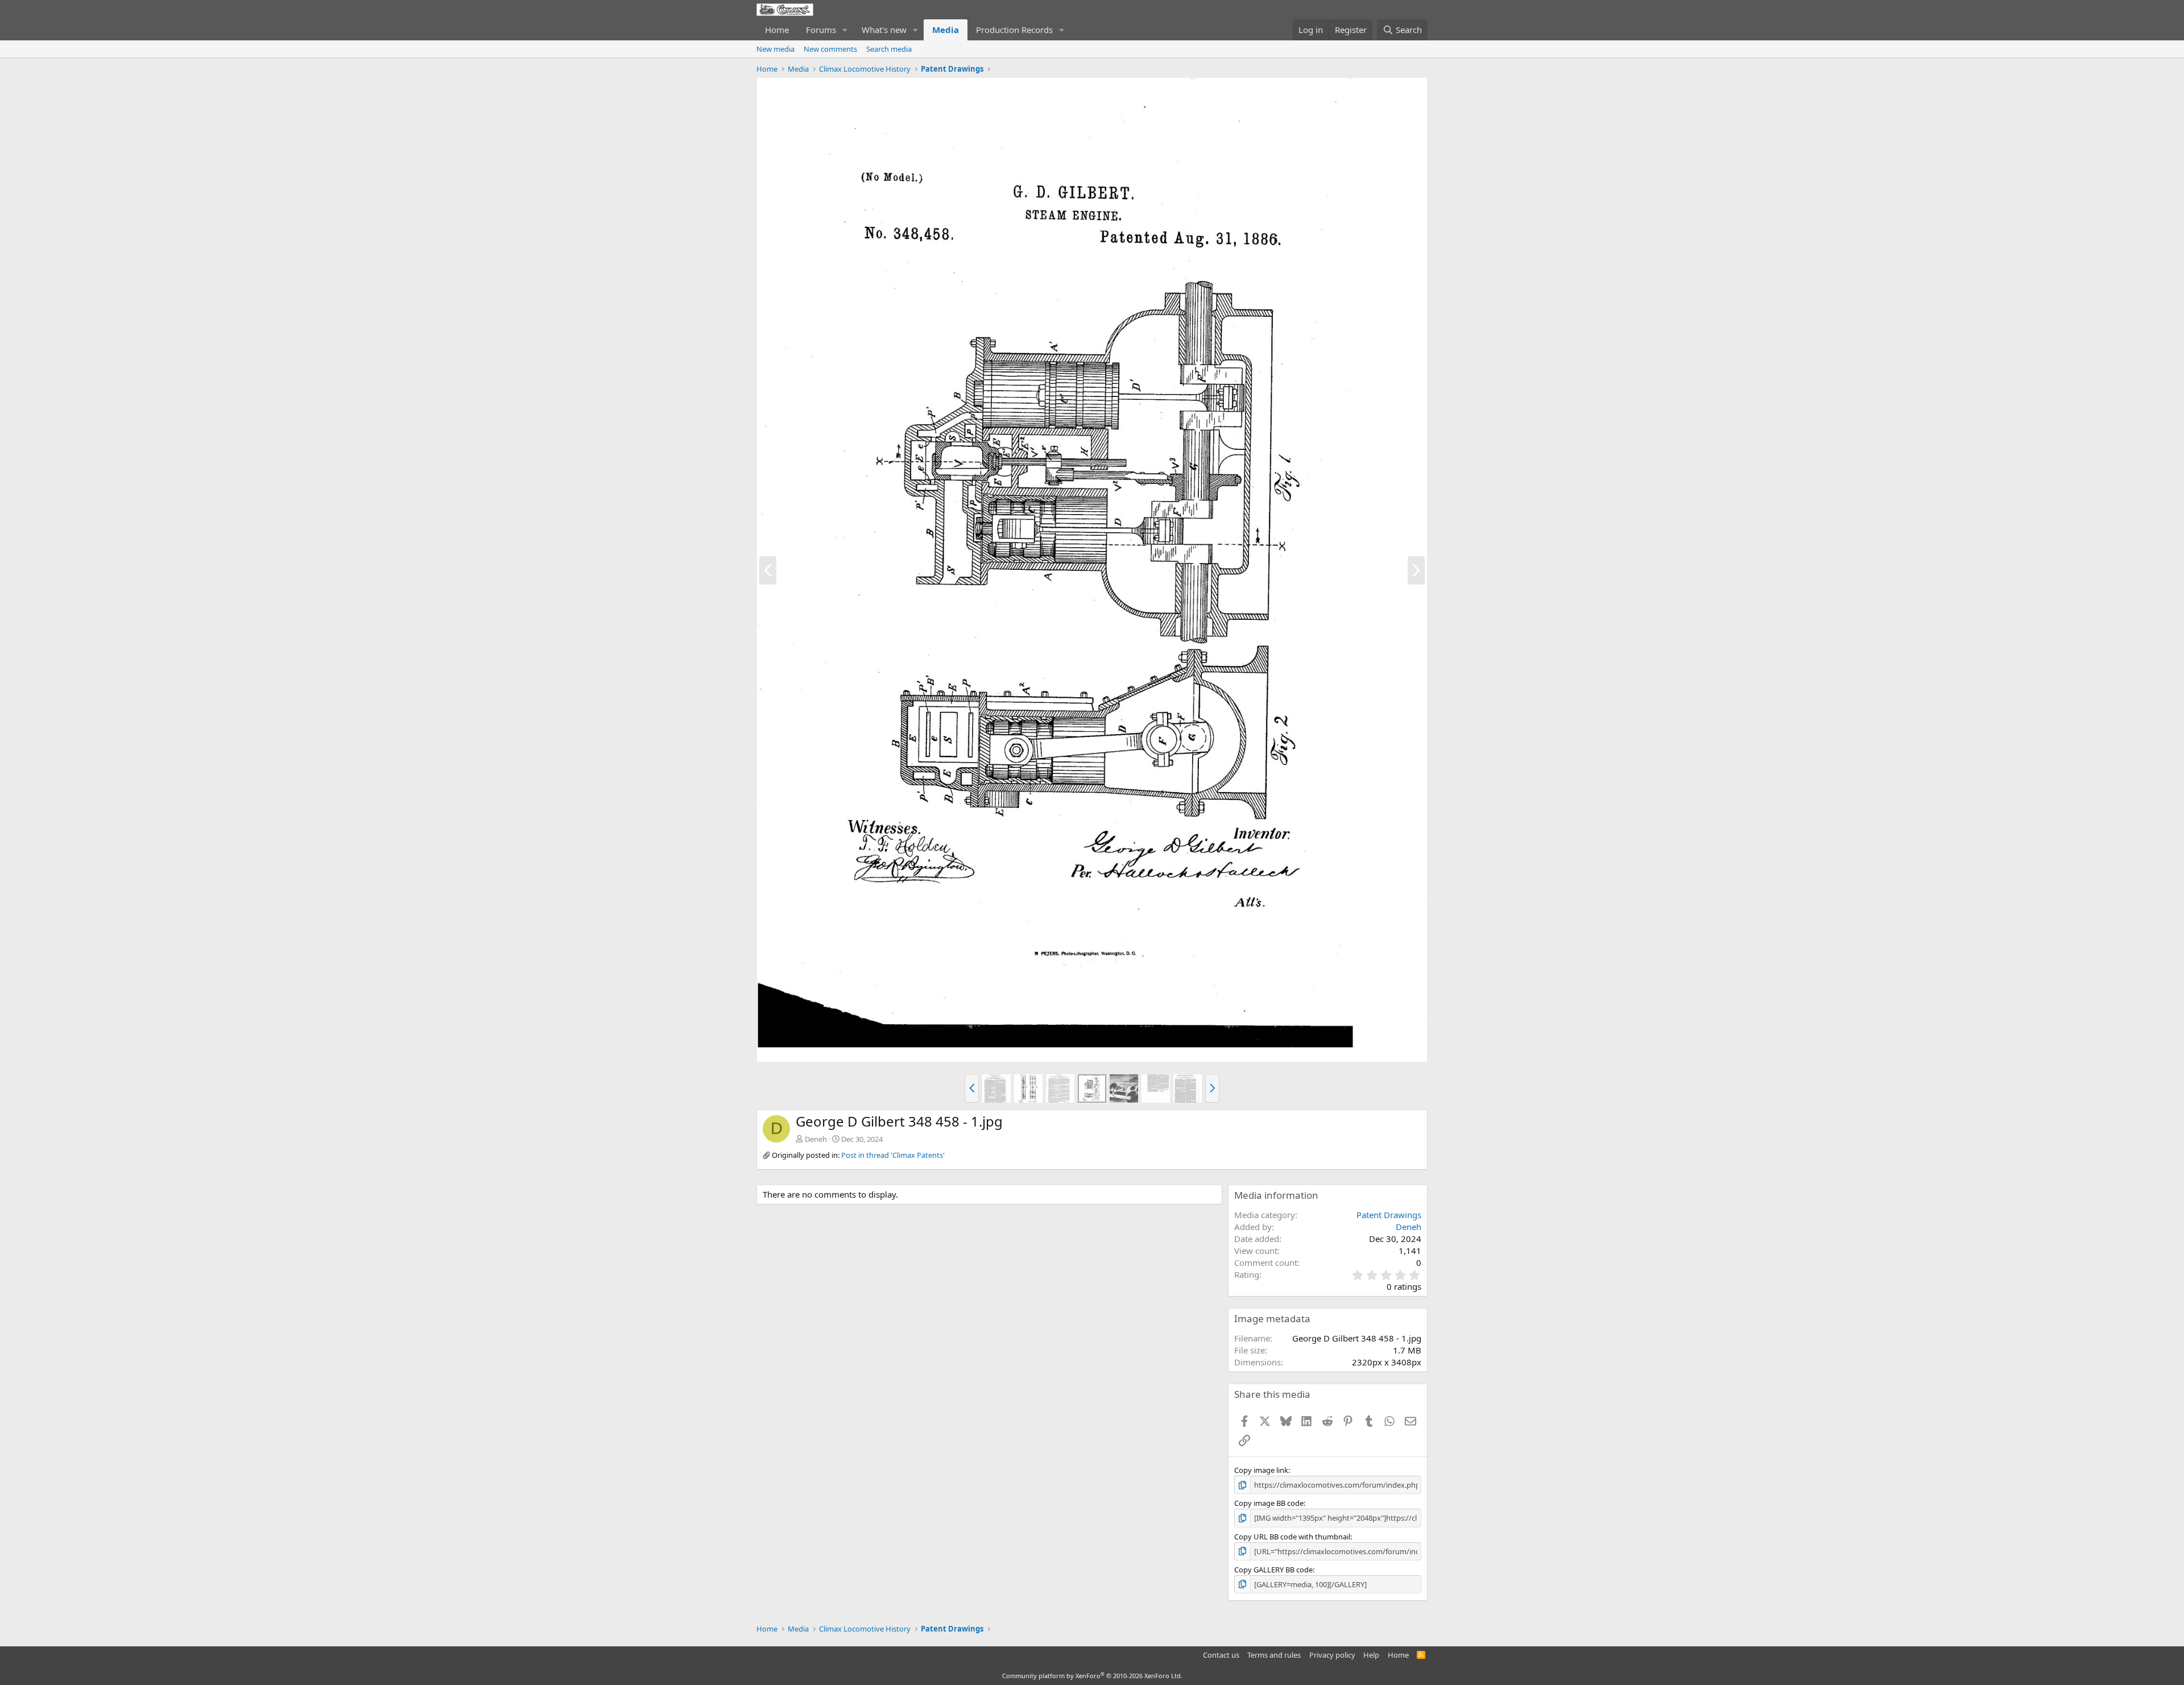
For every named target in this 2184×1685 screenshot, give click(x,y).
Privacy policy (1332, 1655)
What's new (884, 30)
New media (775, 49)
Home (777, 30)
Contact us (1221, 1655)
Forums (821, 30)
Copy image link (1261, 1470)
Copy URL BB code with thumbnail (1292, 1537)
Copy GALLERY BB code (1273, 1570)
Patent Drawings (1389, 1215)
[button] (845, 30)
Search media (889, 49)
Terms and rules (1274, 1655)
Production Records (1014, 30)
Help (1371, 1655)
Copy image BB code (1269, 1503)
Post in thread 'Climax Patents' (893, 1155)
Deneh (816, 1139)
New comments (830, 49)
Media (946, 30)
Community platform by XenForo (1092, 1676)
